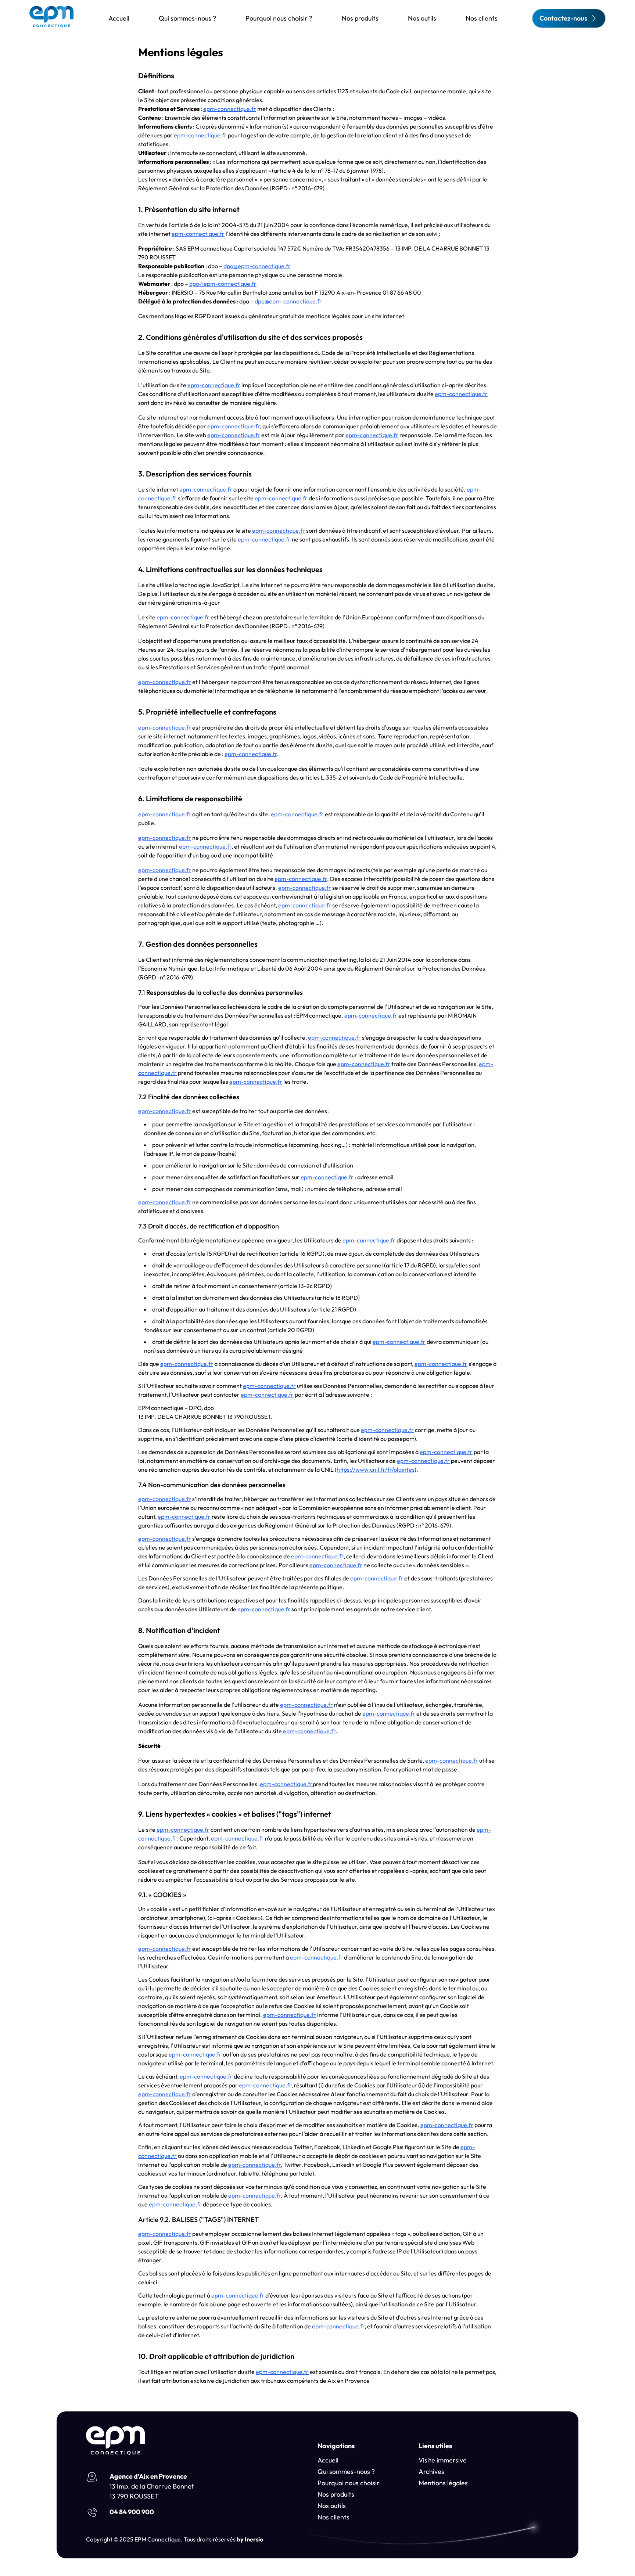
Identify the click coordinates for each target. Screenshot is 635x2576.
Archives (431, 2471)
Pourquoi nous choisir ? (279, 18)
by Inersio (250, 2539)
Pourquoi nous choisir (349, 2483)
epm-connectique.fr (230, 109)
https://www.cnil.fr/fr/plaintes (376, 1469)
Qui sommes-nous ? (187, 18)
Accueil (119, 18)
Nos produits (360, 18)
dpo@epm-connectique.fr (257, 266)
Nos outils (422, 18)
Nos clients (482, 18)
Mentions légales (443, 2483)
